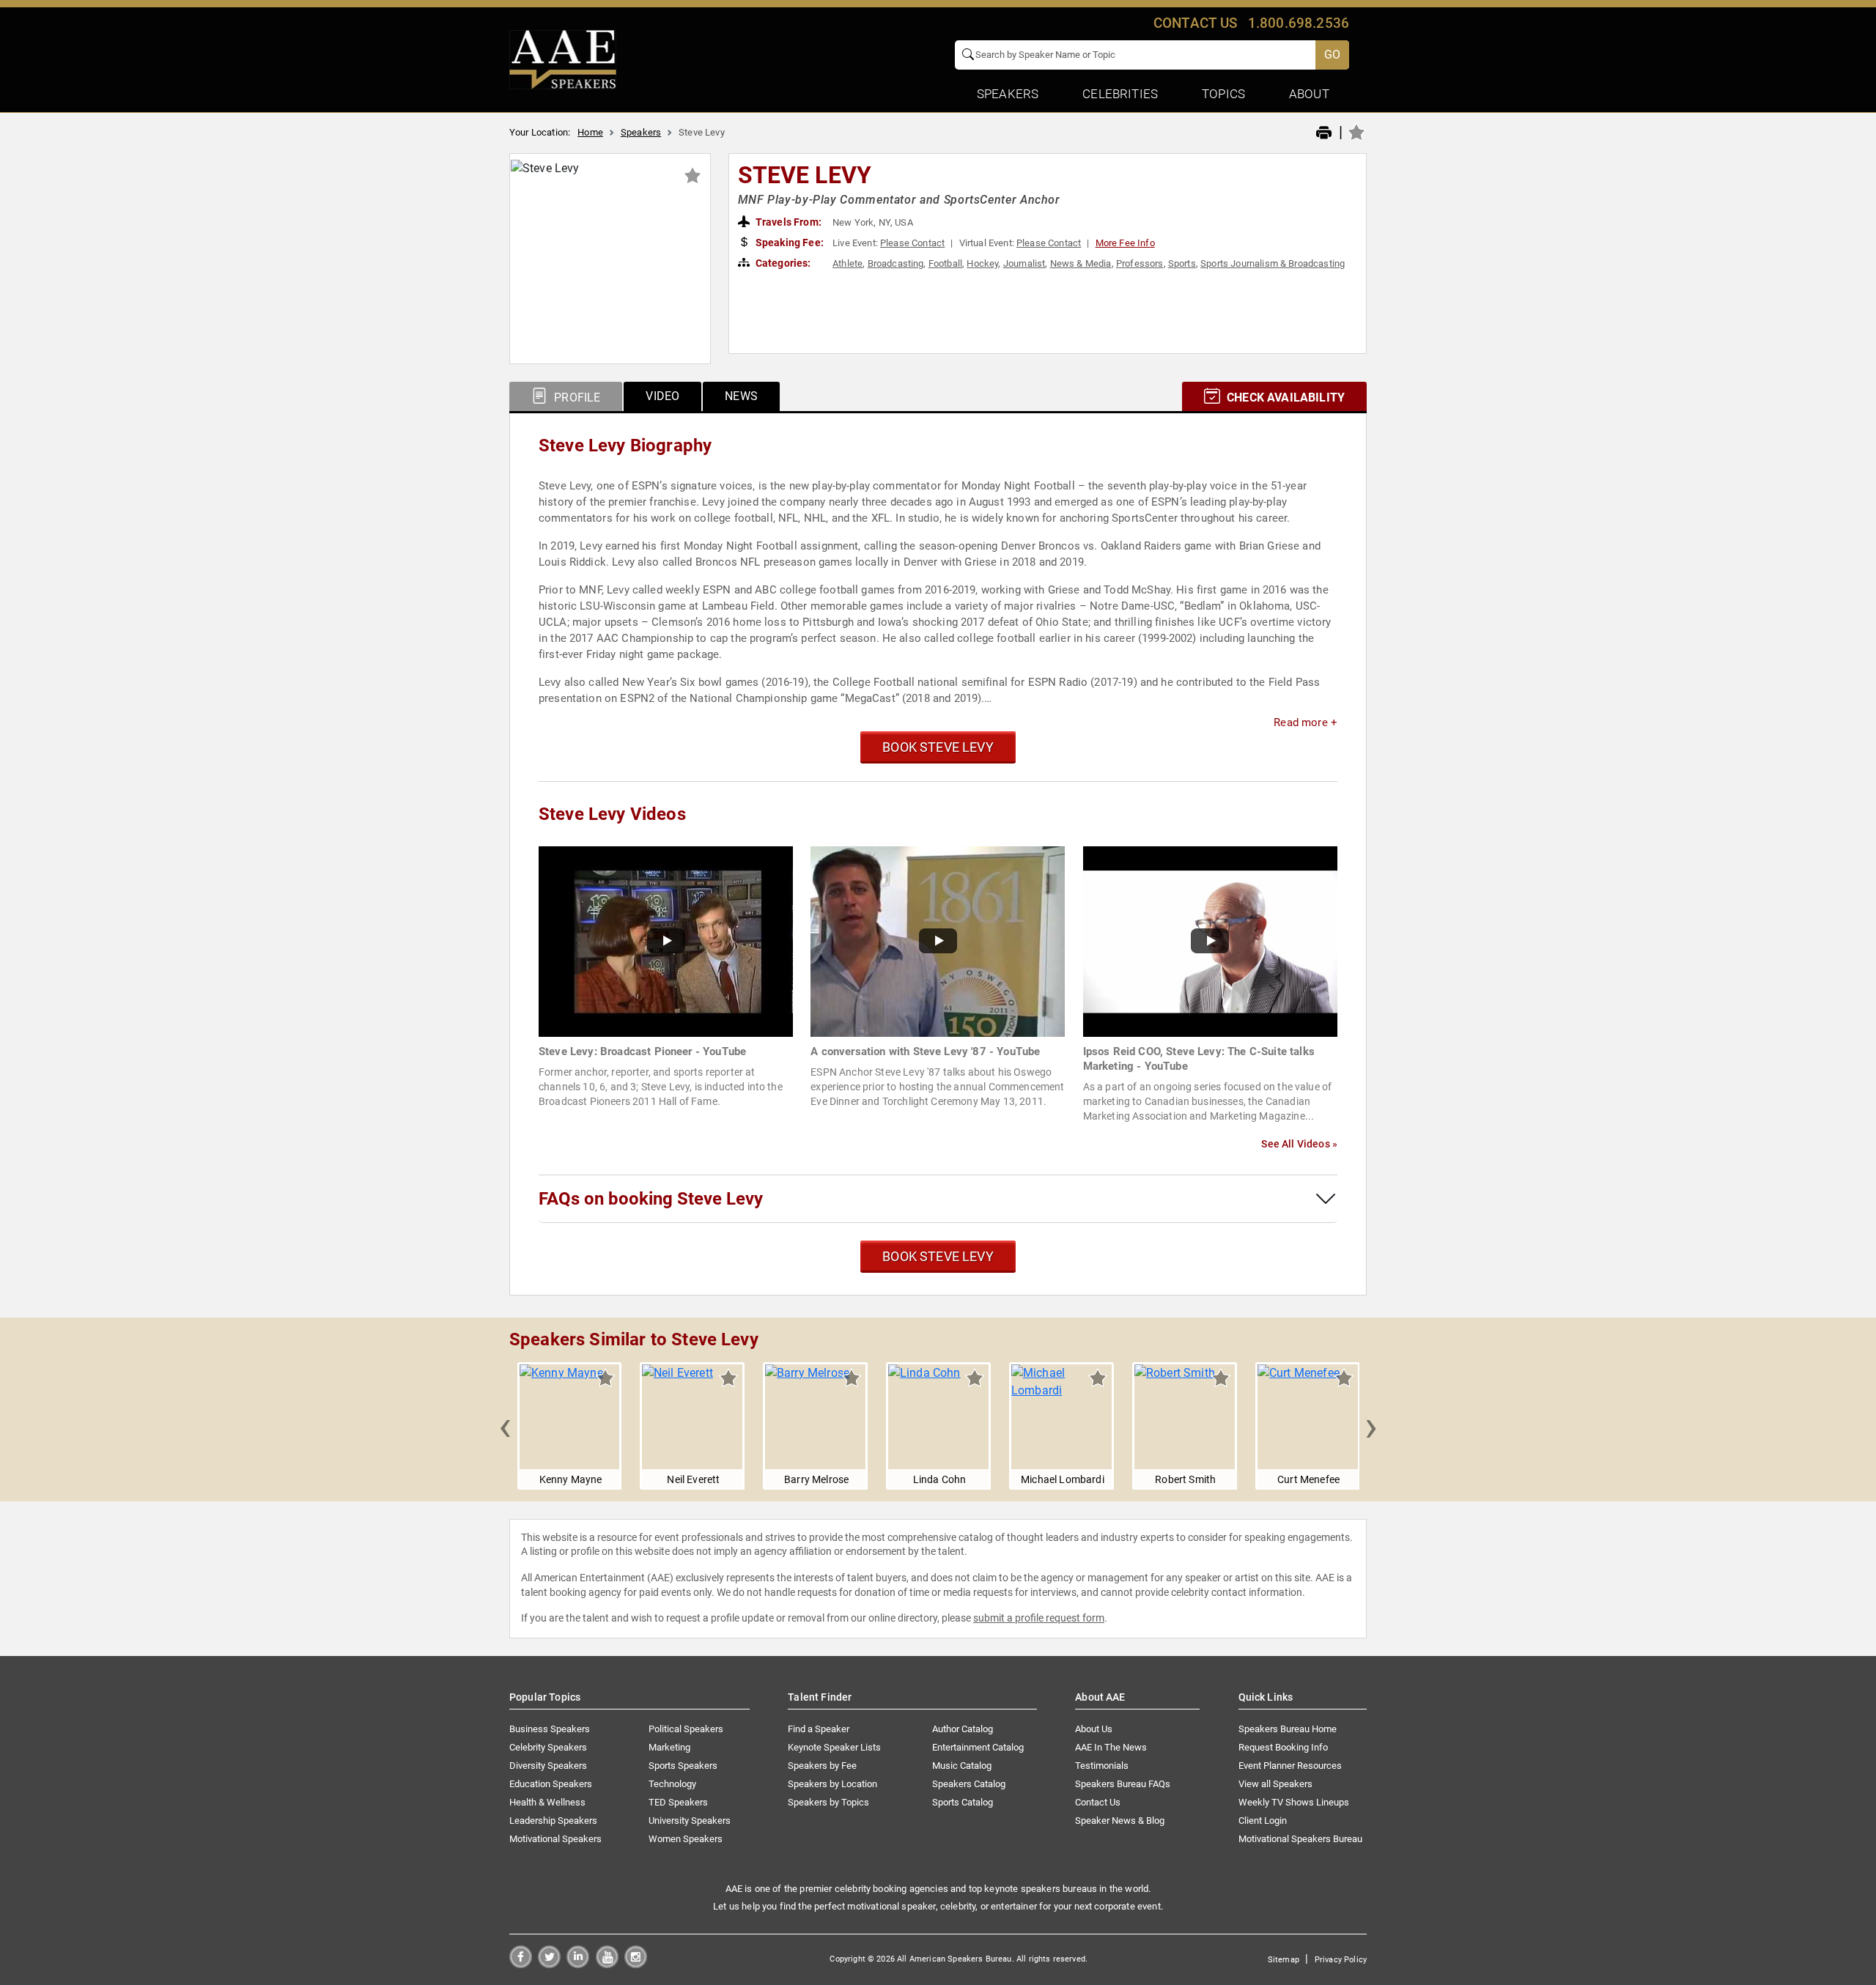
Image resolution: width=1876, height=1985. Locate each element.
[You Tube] (607, 1964)
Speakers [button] (1008, 94)
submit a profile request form (1039, 1618)
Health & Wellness (547, 1802)
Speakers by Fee (822, 1766)
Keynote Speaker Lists (834, 1747)
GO (1332, 55)
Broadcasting (896, 263)
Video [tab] (662, 396)
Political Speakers (686, 1729)
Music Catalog (962, 1766)
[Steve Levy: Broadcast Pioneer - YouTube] (666, 940)
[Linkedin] (578, 1964)
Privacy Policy (1341, 1960)
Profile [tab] (576, 398)
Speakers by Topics (828, 1802)
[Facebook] (521, 1964)
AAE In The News (1111, 1747)
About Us (1094, 1729)
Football (945, 263)
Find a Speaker (819, 1729)
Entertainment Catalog (978, 1747)
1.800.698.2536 (1299, 23)
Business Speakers (550, 1729)
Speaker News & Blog (1120, 1820)
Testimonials (1102, 1766)
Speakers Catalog (969, 1784)
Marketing (669, 1747)
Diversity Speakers (548, 1766)
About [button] (1309, 94)
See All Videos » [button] (1299, 1144)
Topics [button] (1223, 94)
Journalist (1024, 263)
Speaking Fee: (789, 243)
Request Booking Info (1283, 1747)
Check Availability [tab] (1284, 398)
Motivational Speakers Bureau (1300, 1839)
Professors (1140, 263)
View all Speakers (1275, 1784)
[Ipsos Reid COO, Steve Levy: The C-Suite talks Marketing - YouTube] (1210, 940)
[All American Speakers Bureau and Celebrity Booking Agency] (563, 59)
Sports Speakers (683, 1766)
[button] (505, 1426)
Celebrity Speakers (548, 1747)
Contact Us (1098, 1802)
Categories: (782, 263)
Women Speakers (686, 1839)
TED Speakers (678, 1802)
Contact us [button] (1196, 23)
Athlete (847, 263)
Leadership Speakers (553, 1820)
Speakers (641, 132)
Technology (672, 1784)
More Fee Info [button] (1125, 243)
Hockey (982, 263)
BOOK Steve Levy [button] (938, 747)
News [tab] (741, 396)
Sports (1182, 263)
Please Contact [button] (912, 243)
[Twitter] (549, 1964)
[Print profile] (1324, 133)
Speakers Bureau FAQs (1123, 1784)
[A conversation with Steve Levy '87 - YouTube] (938, 940)
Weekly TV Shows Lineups (1294, 1802)
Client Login (1263, 1820)
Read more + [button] (1306, 722)
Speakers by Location (832, 1784)
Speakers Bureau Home (1288, 1729)
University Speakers (690, 1820)
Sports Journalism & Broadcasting (1273, 263)
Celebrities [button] (1120, 94)
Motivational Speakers (555, 1839)
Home (590, 132)
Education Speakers (551, 1784)
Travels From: (787, 222)
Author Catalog (963, 1729)
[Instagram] (636, 1964)
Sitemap (1284, 1960)
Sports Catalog (963, 1802)
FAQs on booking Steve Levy (651, 1199)
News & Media (1081, 263)
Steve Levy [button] (805, 175)
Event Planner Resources (1290, 1766)
